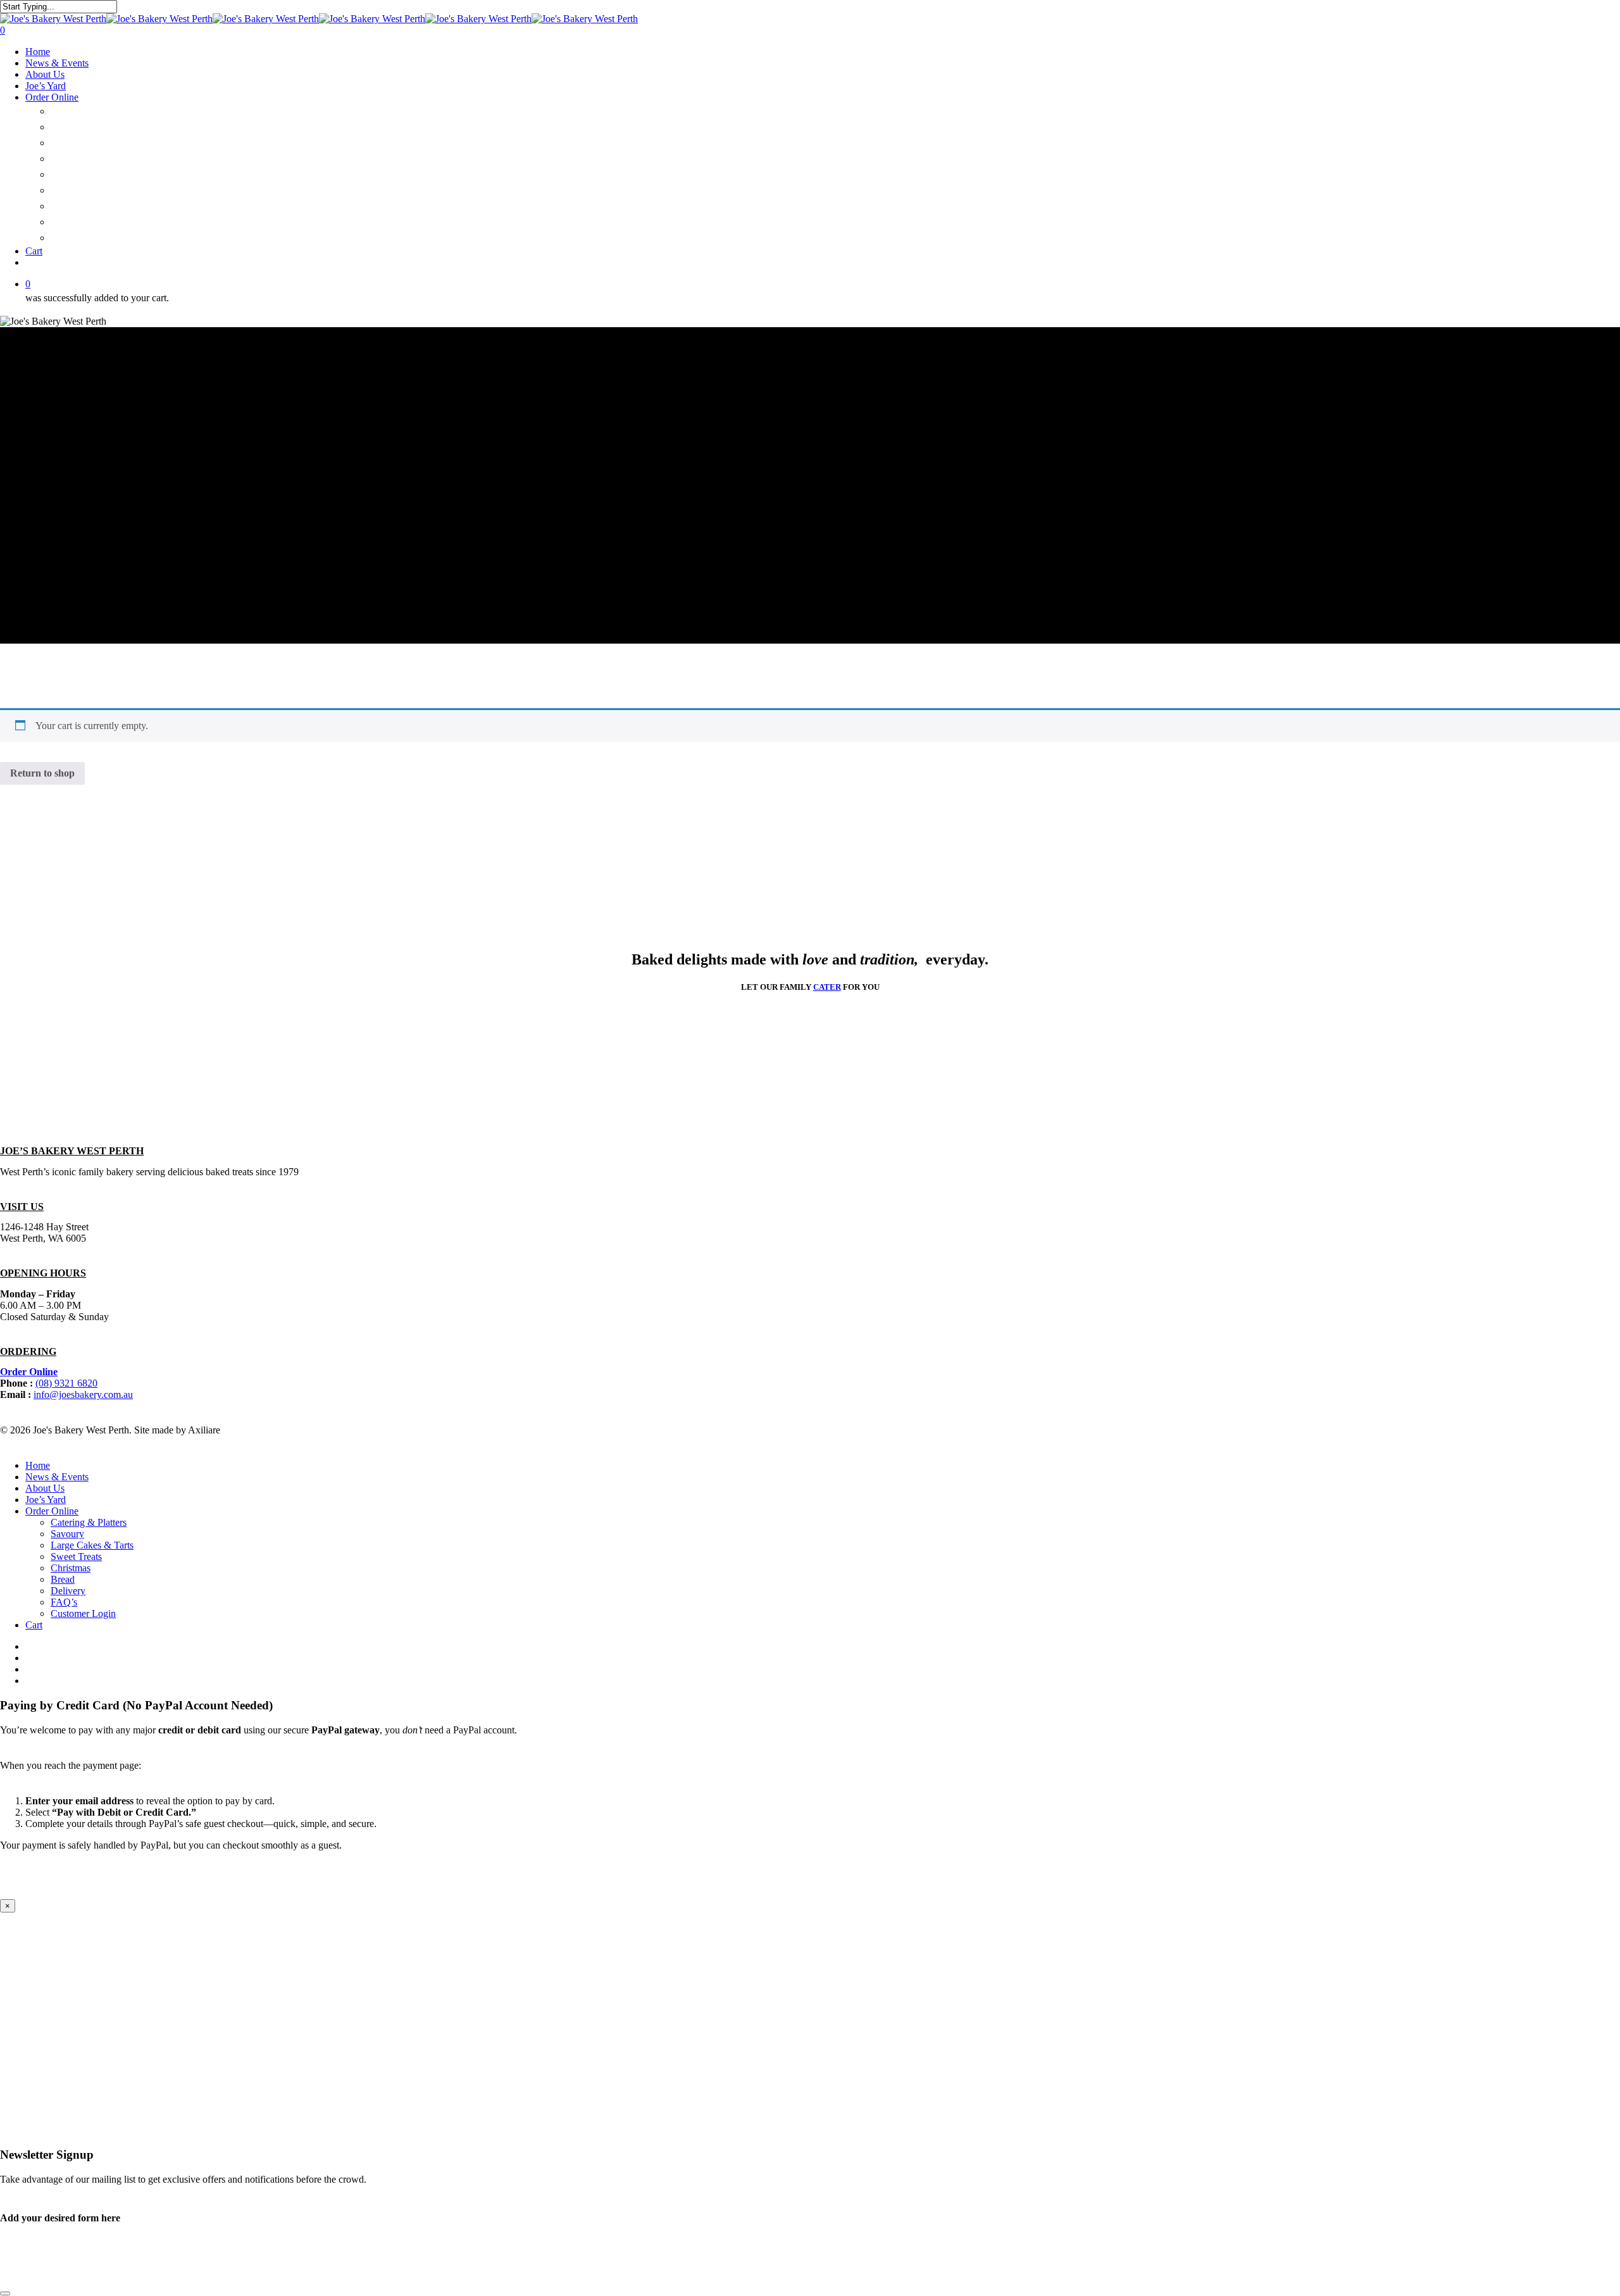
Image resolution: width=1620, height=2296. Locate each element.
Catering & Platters (101, 111)
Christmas (78, 174)
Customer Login (92, 238)
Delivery (72, 206)
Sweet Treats (85, 159)
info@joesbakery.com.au (83, 1394)
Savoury (72, 127)
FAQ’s (65, 222)
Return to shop (42, 773)
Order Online (52, 97)
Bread (66, 190)
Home (38, 52)
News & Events (57, 63)
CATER (827, 987)
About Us (45, 74)
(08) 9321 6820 (66, 1383)
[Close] (5, 2293)
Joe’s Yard (46, 86)
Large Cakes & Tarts (104, 143)
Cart (34, 251)
